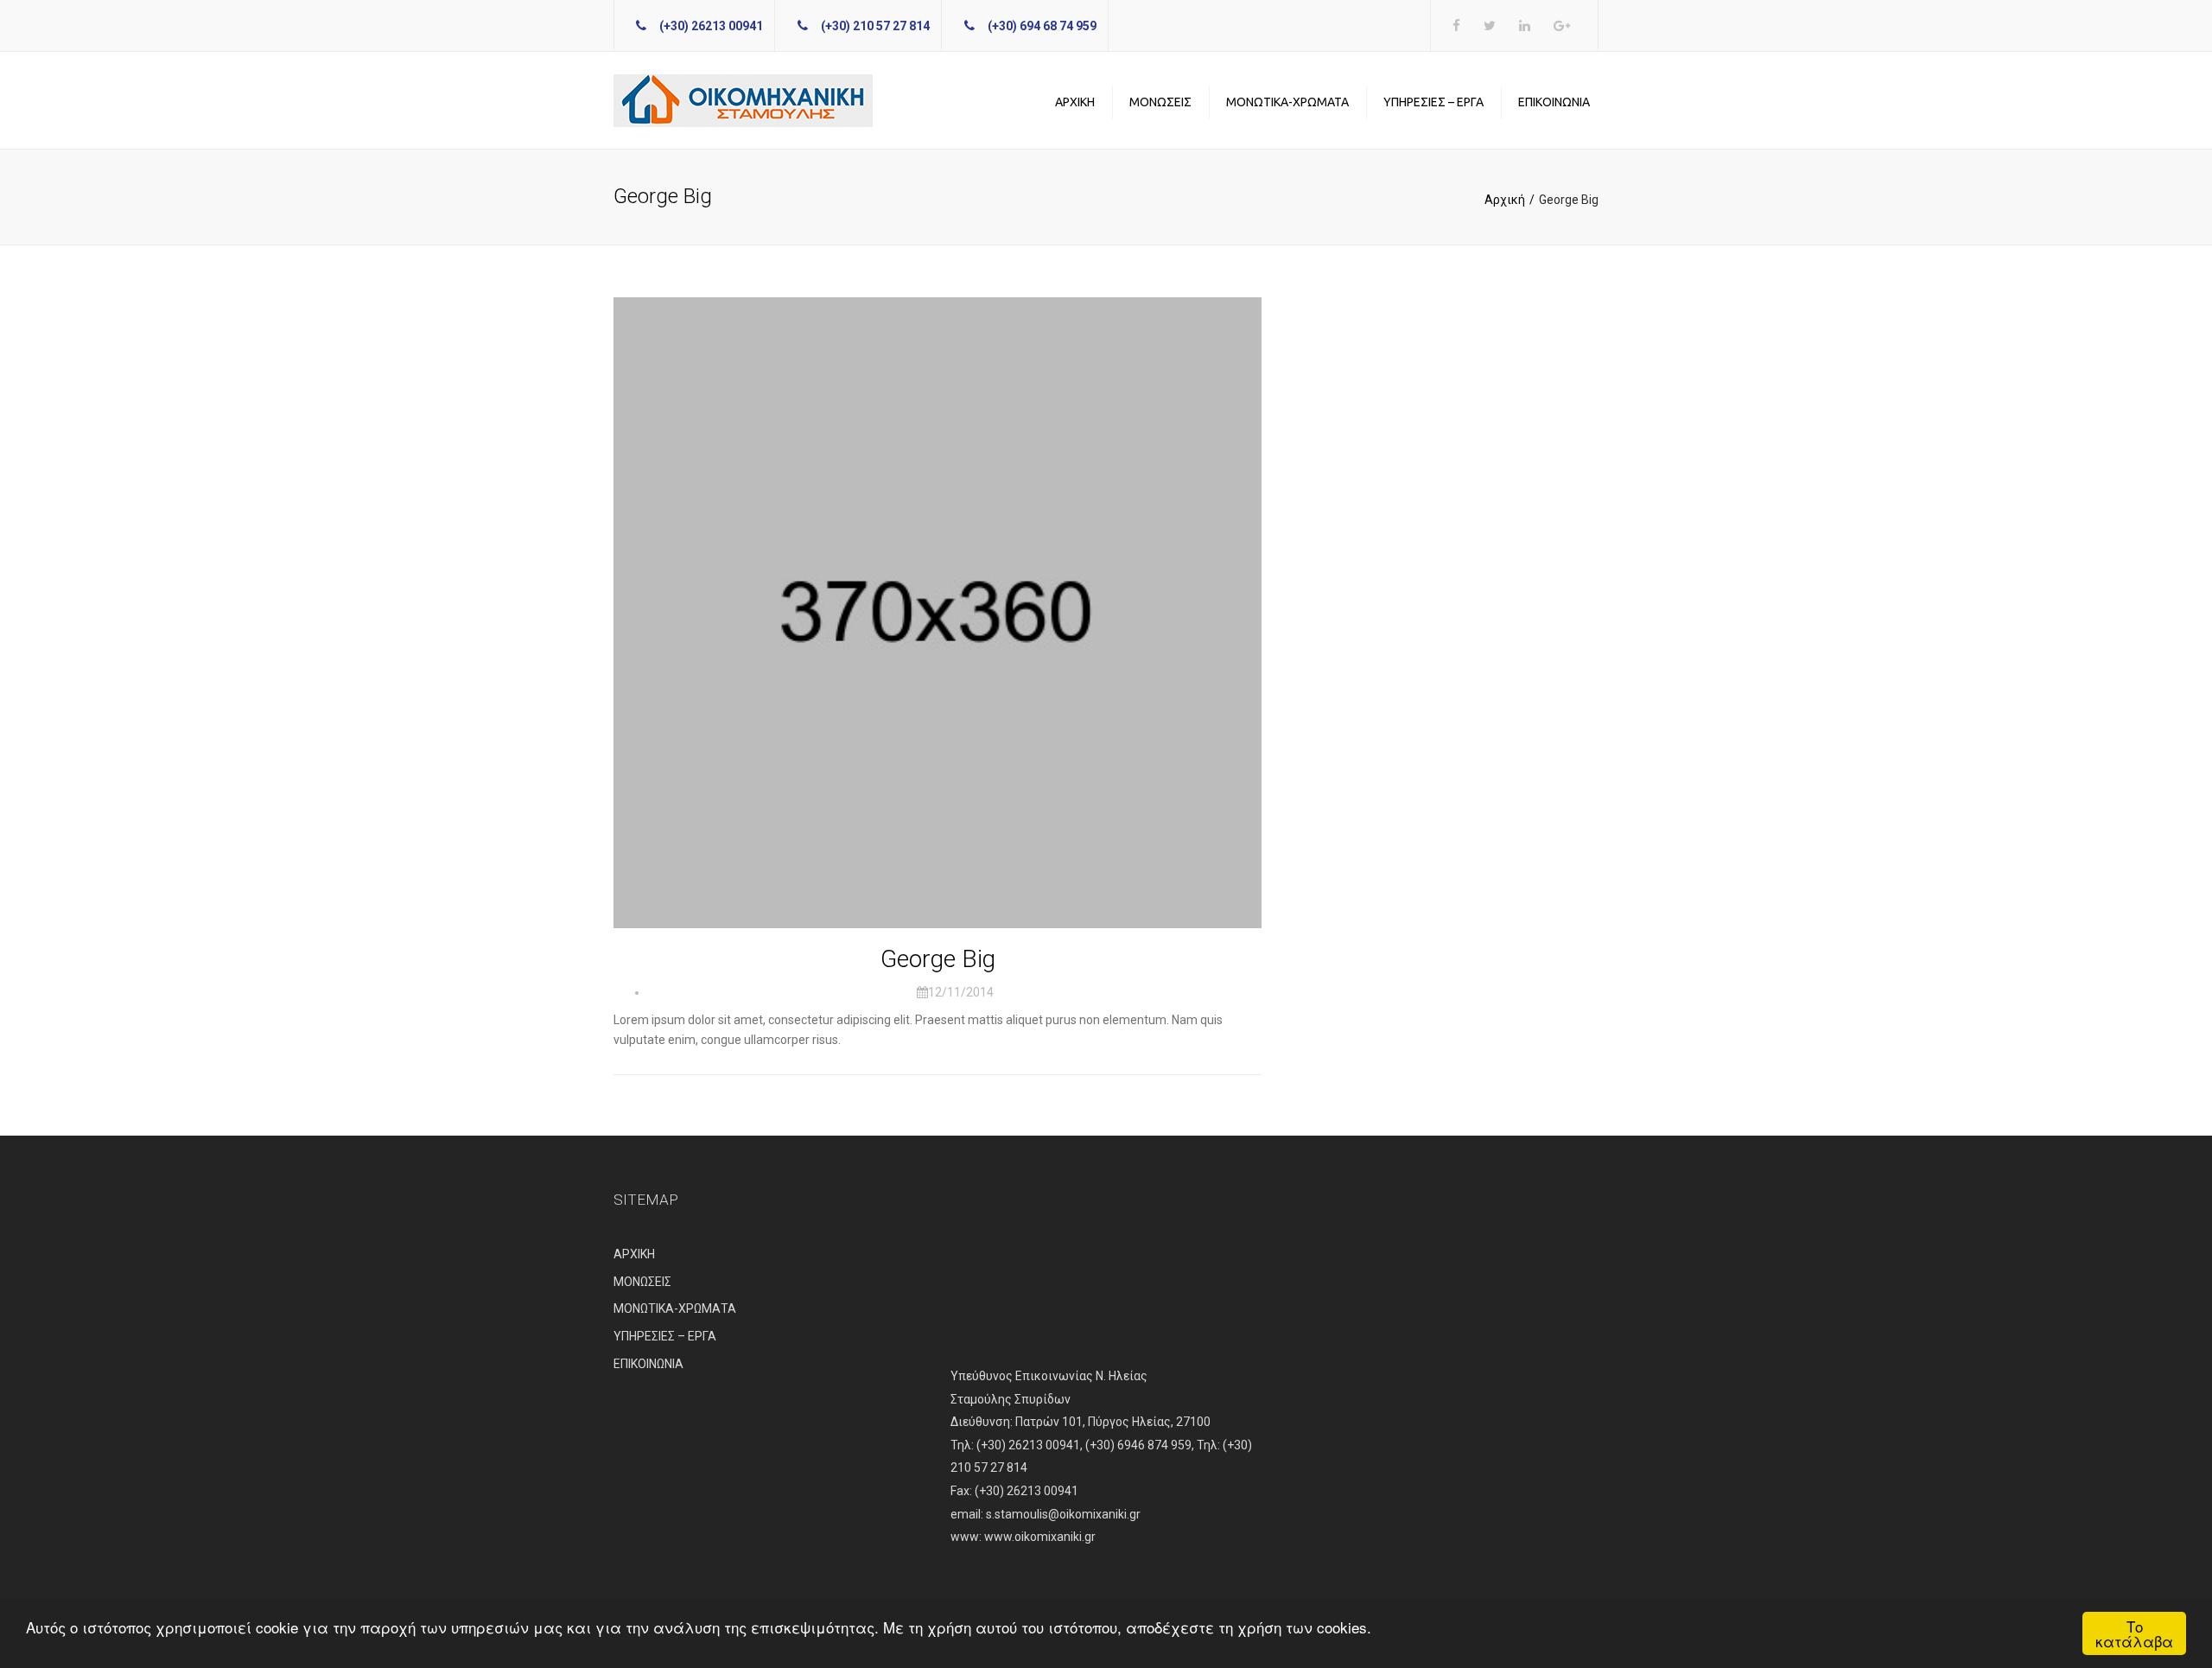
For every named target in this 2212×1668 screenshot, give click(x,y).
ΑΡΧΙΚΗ (1075, 102)
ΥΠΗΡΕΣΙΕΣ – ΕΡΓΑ (1433, 102)
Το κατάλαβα (2134, 1633)
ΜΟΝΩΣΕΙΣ (1160, 102)
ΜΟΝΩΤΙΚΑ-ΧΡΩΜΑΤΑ (1287, 102)
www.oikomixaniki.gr (1040, 1537)
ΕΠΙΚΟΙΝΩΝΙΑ (1554, 102)
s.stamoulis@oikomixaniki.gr (1063, 1514)
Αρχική (1505, 200)
